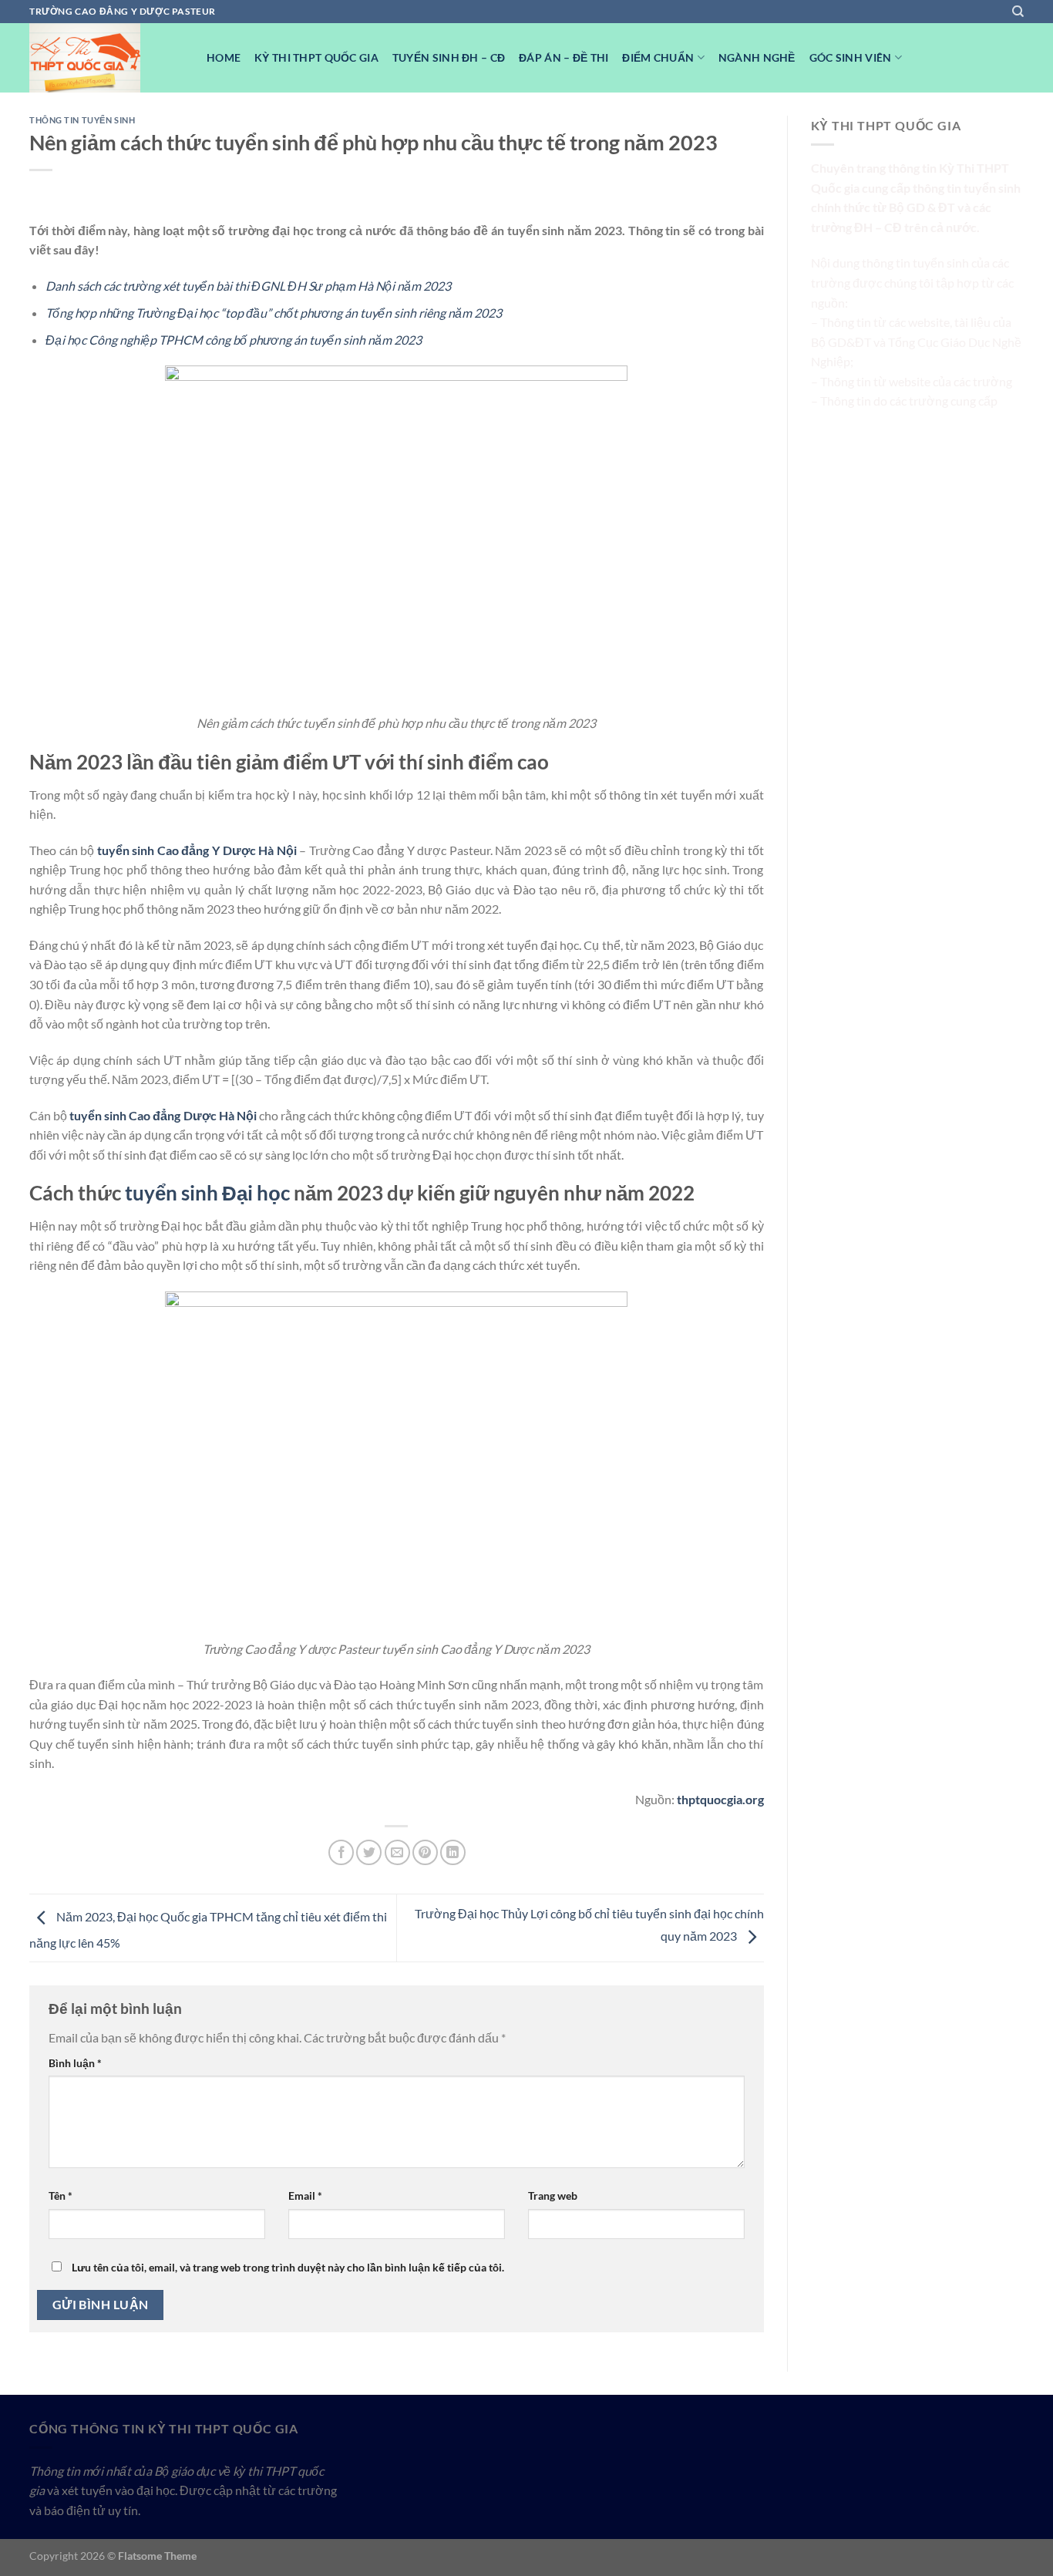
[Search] (1018, 12)
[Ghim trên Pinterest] (425, 1852)
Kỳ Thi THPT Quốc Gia (316, 57)
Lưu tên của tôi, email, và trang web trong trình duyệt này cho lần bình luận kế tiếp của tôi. (288, 2267)
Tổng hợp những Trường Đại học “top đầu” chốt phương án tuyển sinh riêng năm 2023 (274, 313)
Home (224, 57)
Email (305, 2195)
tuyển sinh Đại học (207, 1193)
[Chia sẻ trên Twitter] (369, 1852)
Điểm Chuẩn (658, 57)
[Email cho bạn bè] (397, 1852)
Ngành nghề (757, 57)
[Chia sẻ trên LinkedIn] (453, 1852)
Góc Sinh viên (851, 57)
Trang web (553, 2195)
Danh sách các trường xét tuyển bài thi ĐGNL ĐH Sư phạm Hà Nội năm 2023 (248, 286)
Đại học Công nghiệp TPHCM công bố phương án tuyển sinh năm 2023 (234, 340)
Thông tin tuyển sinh (82, 120)
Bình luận (75, 2063)
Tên (61, 2195)
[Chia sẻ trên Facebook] (341, 1852)
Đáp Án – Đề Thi (564, 57)
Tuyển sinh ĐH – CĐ (449, 57)
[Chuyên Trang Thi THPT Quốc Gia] (106, 58)
